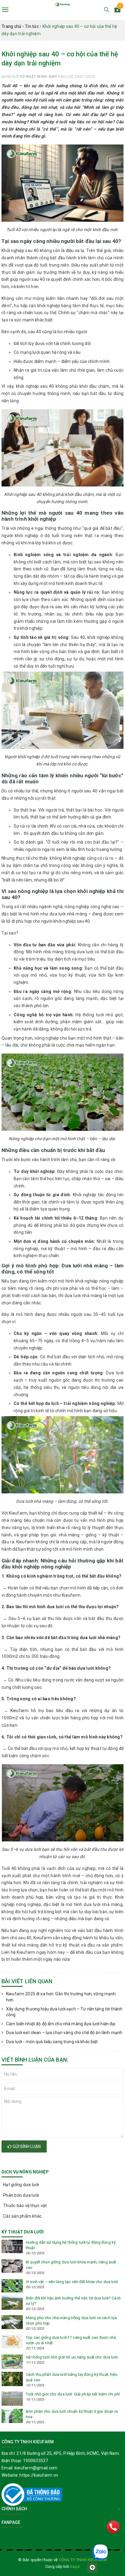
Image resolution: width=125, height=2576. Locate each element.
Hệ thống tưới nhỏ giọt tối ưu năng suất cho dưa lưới (72, 2357)
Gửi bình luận (26, 2146)
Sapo (75, 2566)
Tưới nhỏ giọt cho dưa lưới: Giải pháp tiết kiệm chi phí (73, 2394)
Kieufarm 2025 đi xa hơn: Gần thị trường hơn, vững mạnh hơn (61, 1997)
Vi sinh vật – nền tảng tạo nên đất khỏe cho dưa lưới (72, 2282)
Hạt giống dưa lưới (21, 2185)
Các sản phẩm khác (22, 2216)
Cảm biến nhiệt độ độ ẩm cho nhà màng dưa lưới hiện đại (61, 2024)
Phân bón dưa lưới (21, 2195)
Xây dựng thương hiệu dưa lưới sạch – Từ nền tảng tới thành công (64, 2012)
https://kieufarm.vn (39, 2475)
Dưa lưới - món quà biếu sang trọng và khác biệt (52, 2042)
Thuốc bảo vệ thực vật (25, 2206)
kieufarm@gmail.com (36, 2468)
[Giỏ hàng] (117, 11)
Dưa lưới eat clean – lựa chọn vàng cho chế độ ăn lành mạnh (64, 2033)
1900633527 (36, 2461)
